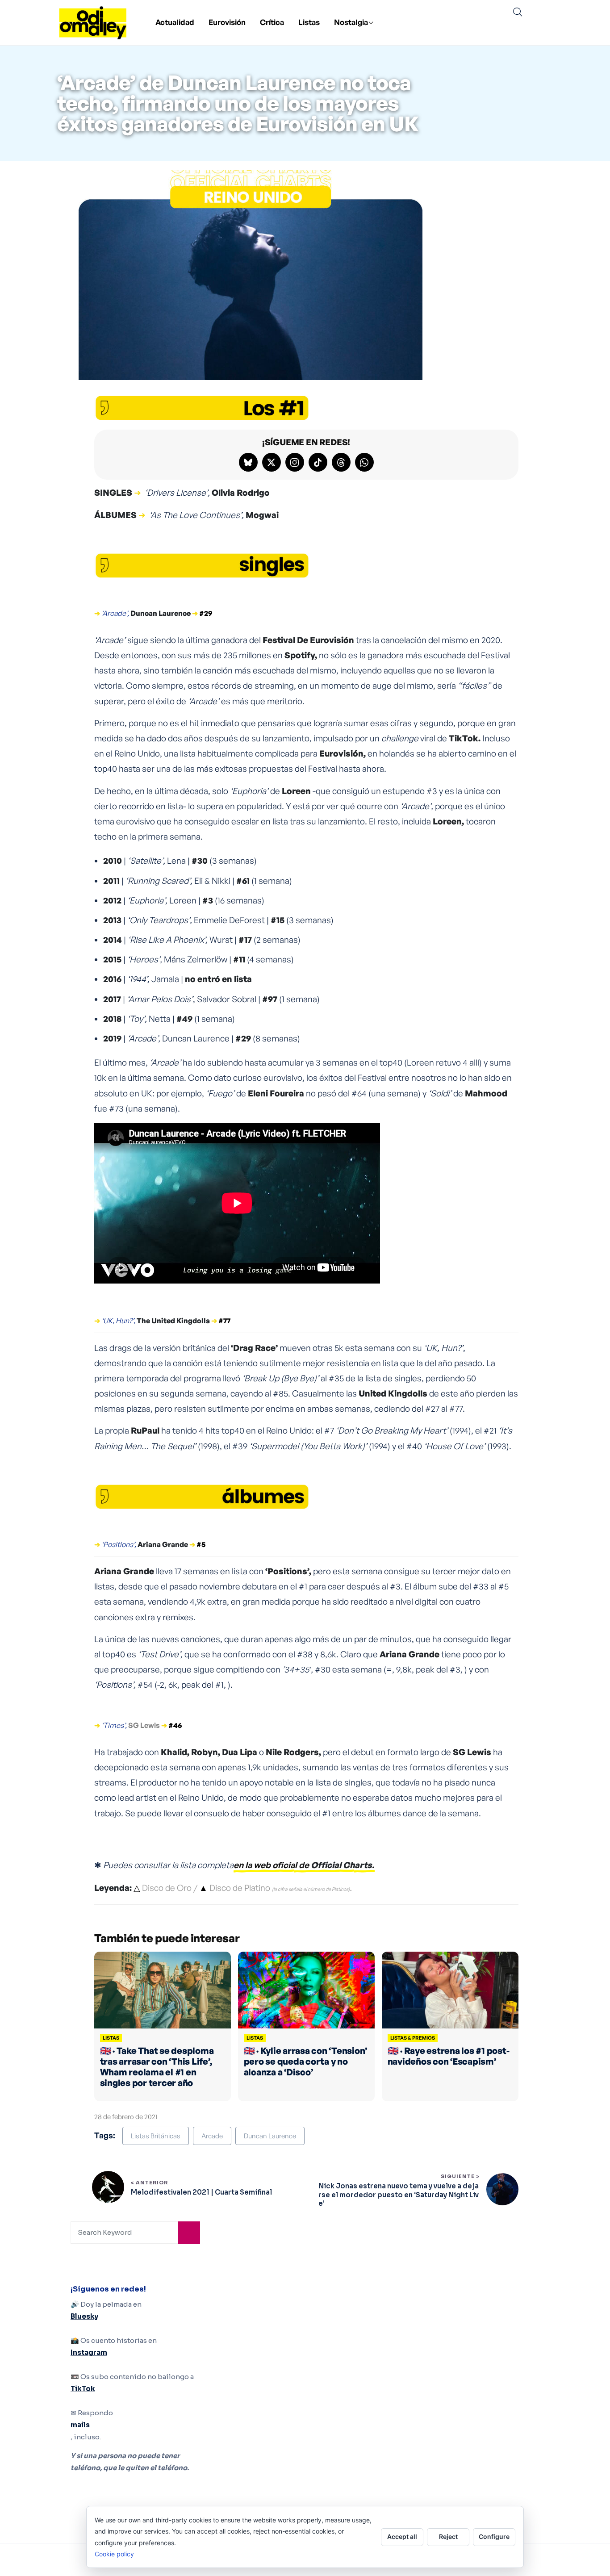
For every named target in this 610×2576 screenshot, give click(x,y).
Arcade (212, 2136)
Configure (494, 2536)
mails (80, 2425)
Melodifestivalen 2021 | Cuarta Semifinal (201, 2192)
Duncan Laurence (270, 2136)
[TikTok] (318, 462)
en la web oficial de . (304, 1865)
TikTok (83, 2389)
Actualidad (175, 22)
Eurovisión (227, 22)
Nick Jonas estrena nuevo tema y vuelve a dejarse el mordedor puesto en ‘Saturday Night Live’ (399, 2195)
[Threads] (341, 462)
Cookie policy (114, 2554)
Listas (309, 22)
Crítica (272, 22)
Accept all (402, 2536)
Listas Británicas (156, 2136)
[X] (272, 462)
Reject (448, 2536)
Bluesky (84, 2316)
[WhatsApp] (364, 462)
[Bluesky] (248, 462)
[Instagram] (295, 462)
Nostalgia (351, 22)
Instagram (89, 2352)
